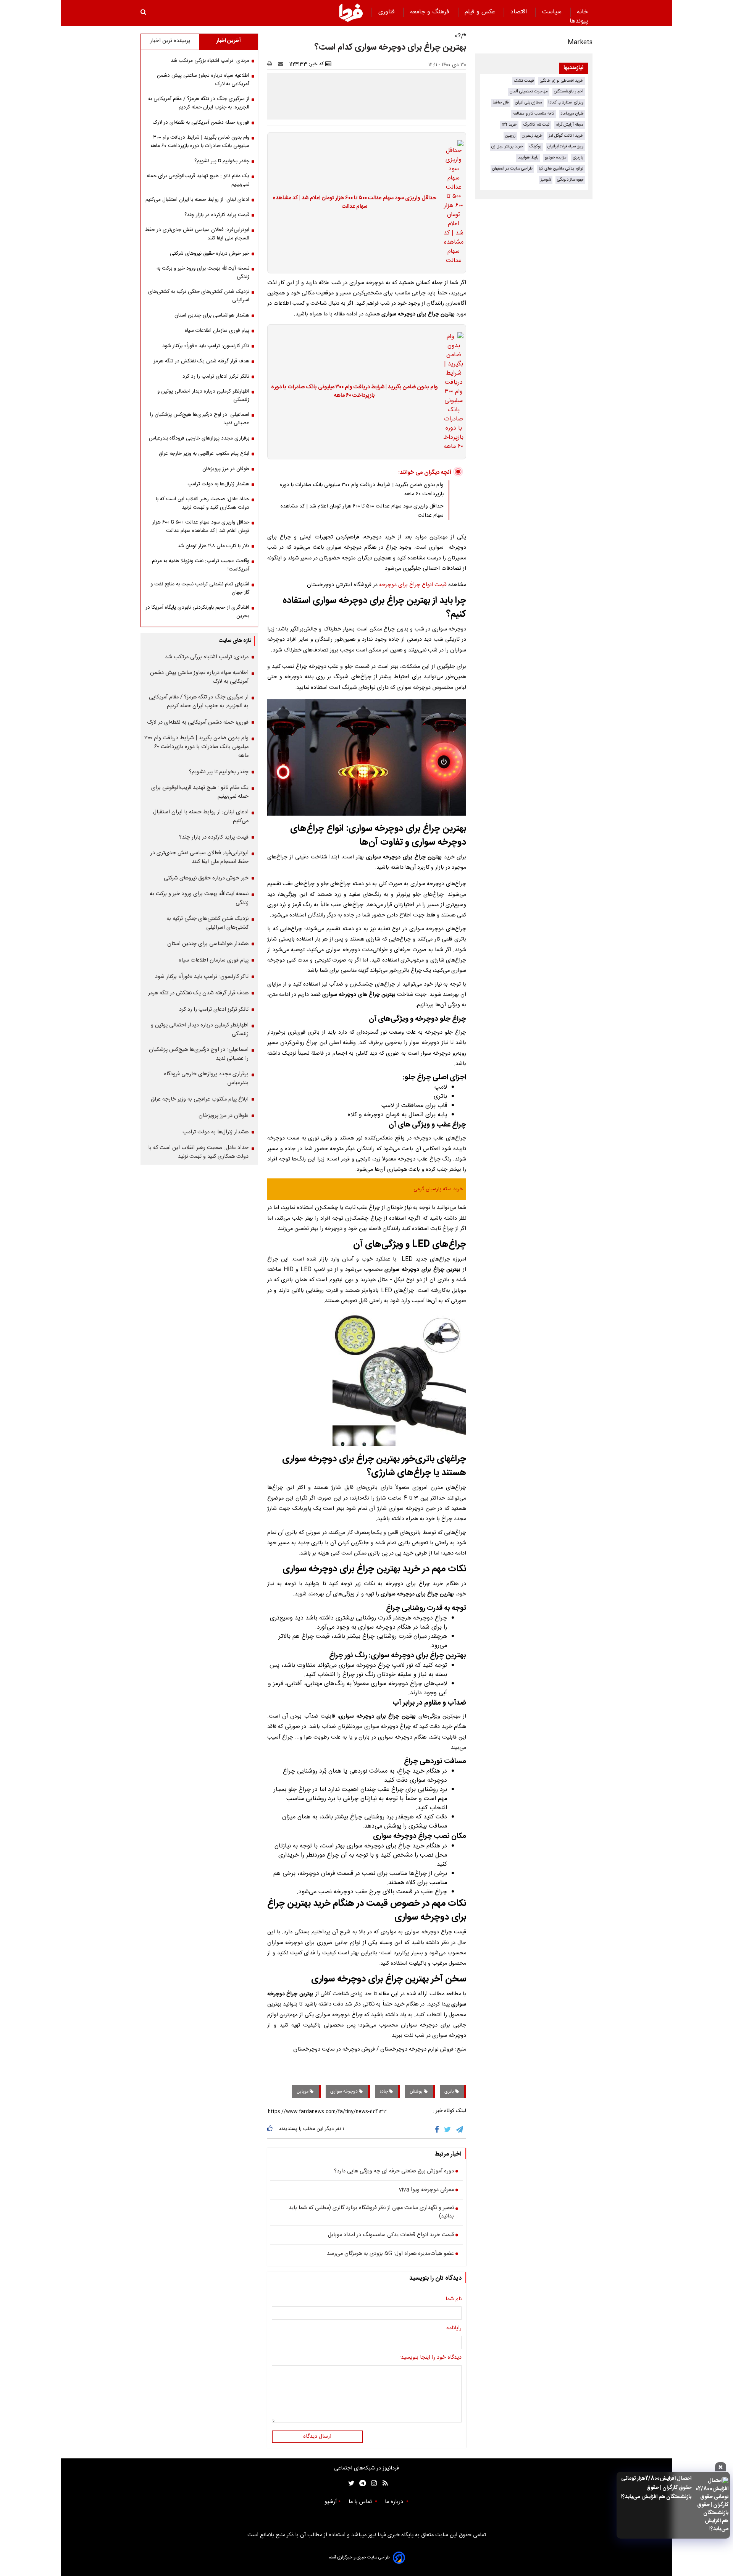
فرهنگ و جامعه (431, 12)
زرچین (510, 136)
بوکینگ (535, 146)
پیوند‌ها (579, 21)
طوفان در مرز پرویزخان (226, 469)
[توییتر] (448, 2130)
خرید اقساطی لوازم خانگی (562, 81)
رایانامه (454, 2329)
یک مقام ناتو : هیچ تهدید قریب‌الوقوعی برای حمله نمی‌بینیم (198, 180)
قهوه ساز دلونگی (570, 180)
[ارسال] (282, 64)
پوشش (417, 2091)
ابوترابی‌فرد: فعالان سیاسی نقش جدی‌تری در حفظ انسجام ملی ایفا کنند (197, 234)
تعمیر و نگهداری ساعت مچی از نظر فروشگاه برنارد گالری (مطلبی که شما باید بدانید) (371, 2212)
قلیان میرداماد (572, 114)
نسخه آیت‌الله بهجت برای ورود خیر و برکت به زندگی (203, 273)
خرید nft (509, 125)
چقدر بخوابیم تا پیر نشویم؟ (222, 161)
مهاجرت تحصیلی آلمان (529, 91)
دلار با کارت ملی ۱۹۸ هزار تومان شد (213, 546)
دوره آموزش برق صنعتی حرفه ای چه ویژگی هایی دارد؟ (394, 2172)
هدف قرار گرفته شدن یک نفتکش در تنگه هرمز (201, 361)
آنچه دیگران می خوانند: (425, 473)
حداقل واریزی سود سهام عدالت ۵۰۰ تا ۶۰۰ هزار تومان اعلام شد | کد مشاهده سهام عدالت (354, 203)
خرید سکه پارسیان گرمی (438, 1189)
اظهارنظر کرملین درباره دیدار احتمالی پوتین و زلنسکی (203, 396)
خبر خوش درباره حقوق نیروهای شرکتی (210, 254)
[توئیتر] (350, 2483)
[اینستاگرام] (372, 2483)
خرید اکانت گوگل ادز (566, 136)
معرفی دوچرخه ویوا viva (426, 2190)
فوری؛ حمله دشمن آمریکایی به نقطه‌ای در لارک (201, 123)
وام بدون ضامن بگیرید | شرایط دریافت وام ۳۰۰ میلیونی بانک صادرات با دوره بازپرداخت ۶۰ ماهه (354, 392)
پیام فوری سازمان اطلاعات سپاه (217, 331)
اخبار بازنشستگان (569, 91)
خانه (582, 12)
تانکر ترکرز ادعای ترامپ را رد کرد (216, 377)
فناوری (387, 12)
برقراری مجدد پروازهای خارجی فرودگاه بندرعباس (199, 438)
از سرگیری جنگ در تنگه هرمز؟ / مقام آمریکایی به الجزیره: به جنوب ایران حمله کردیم (199, 103)
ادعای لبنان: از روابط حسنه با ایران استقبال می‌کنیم (197, 200)
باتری (450, 2091)
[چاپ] (272, 64)
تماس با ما (361, 2502)
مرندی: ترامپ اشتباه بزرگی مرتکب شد (210, 61)
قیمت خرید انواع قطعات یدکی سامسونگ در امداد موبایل (391, 2235)
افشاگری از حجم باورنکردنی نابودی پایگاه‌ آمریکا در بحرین (197, 612)
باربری (578, 158)
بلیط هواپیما (528, 158)
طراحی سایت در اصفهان (512, 169)
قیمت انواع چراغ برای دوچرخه (413, 585)
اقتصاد (520, 12)
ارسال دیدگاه (317, 2437)
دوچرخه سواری (345, 2091)
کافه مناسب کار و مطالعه (534, 114)
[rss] (383, 2483)
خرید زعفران (532, 136)
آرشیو (331, 2502)
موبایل (303, 2091)
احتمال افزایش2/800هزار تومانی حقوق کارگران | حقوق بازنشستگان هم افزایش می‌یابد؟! (656, 2488)
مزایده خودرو (556, 158)
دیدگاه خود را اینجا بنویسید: (430, 2358)
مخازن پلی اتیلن (529, 103)
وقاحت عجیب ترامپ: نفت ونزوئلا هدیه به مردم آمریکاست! (201, 565)
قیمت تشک (524, 81)
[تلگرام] (460, 2130)
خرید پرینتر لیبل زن (507, 146)
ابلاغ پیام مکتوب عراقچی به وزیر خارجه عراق (204, 454)
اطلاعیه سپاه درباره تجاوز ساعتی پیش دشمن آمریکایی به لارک (203, 80)
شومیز (546, 180)
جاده (384, 2091)
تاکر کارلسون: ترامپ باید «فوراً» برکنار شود (206, 346)
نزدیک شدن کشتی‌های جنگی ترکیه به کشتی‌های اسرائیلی (199, 296)
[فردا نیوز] (351, 13)
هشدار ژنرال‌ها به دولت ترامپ (218, 484)
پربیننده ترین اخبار (170, 41)
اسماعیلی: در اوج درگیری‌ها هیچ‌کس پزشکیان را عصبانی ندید (200, 419)
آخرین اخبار (228, 41)
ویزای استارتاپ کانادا (566, 103)
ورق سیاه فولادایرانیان (565, 146)
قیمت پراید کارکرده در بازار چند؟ (217, 215)
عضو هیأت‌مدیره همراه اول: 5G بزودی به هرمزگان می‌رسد (390, 2254)
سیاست (553, 12)
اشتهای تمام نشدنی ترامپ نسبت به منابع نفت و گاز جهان (200, 588)
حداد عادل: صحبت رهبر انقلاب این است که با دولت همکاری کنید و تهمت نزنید (203, 503)
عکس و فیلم (481, 12)
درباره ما (395, 2502)
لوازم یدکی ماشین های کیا (561, 169)
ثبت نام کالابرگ (536, 125)
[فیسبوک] (438, 2130)
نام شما (454, 2300)
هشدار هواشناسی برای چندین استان (212, 315)
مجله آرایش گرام (569, 125)
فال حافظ (501, 103)
